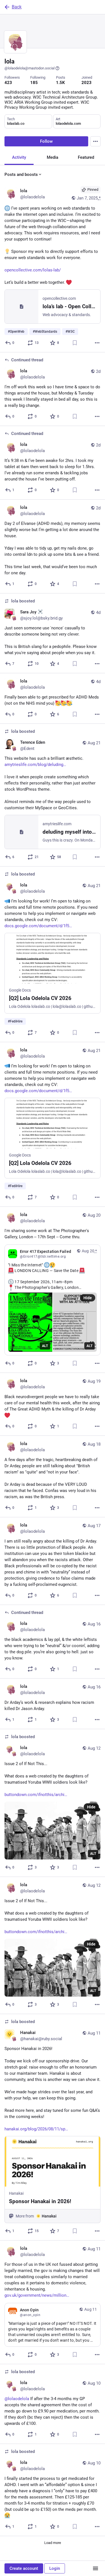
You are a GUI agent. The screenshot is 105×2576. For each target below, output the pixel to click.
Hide (88, 1298)
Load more (53, 2543)
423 (8, 83)
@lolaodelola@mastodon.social (30, 68)
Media (53, 157)
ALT (45, 1346)
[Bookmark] (75, 343)
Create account (24, 2568)
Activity (19, 157)
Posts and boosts (21, 174)
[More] (97, 343)
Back (17, 7)
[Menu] (95, 141)
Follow (46, 141)
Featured (86, 157)
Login (55, 2568)
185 (34, 83)
